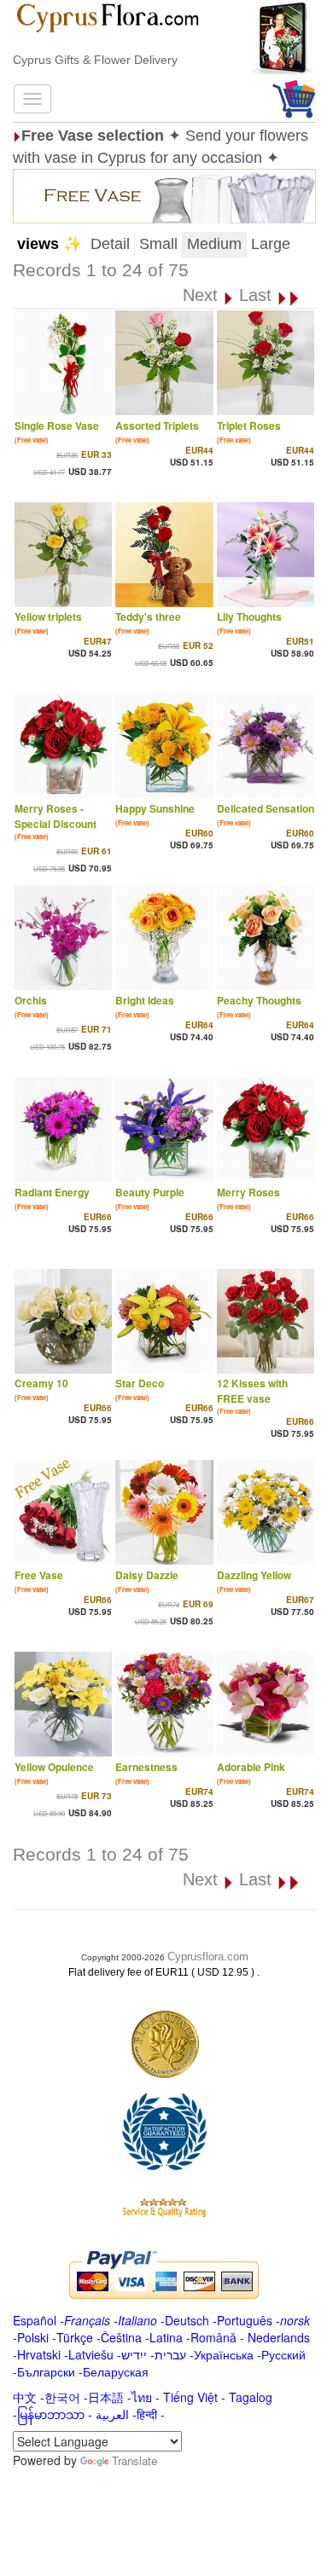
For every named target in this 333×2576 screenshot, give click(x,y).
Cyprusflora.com (208, 1957)
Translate (134, 2460)
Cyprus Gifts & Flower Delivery (95, 60)
